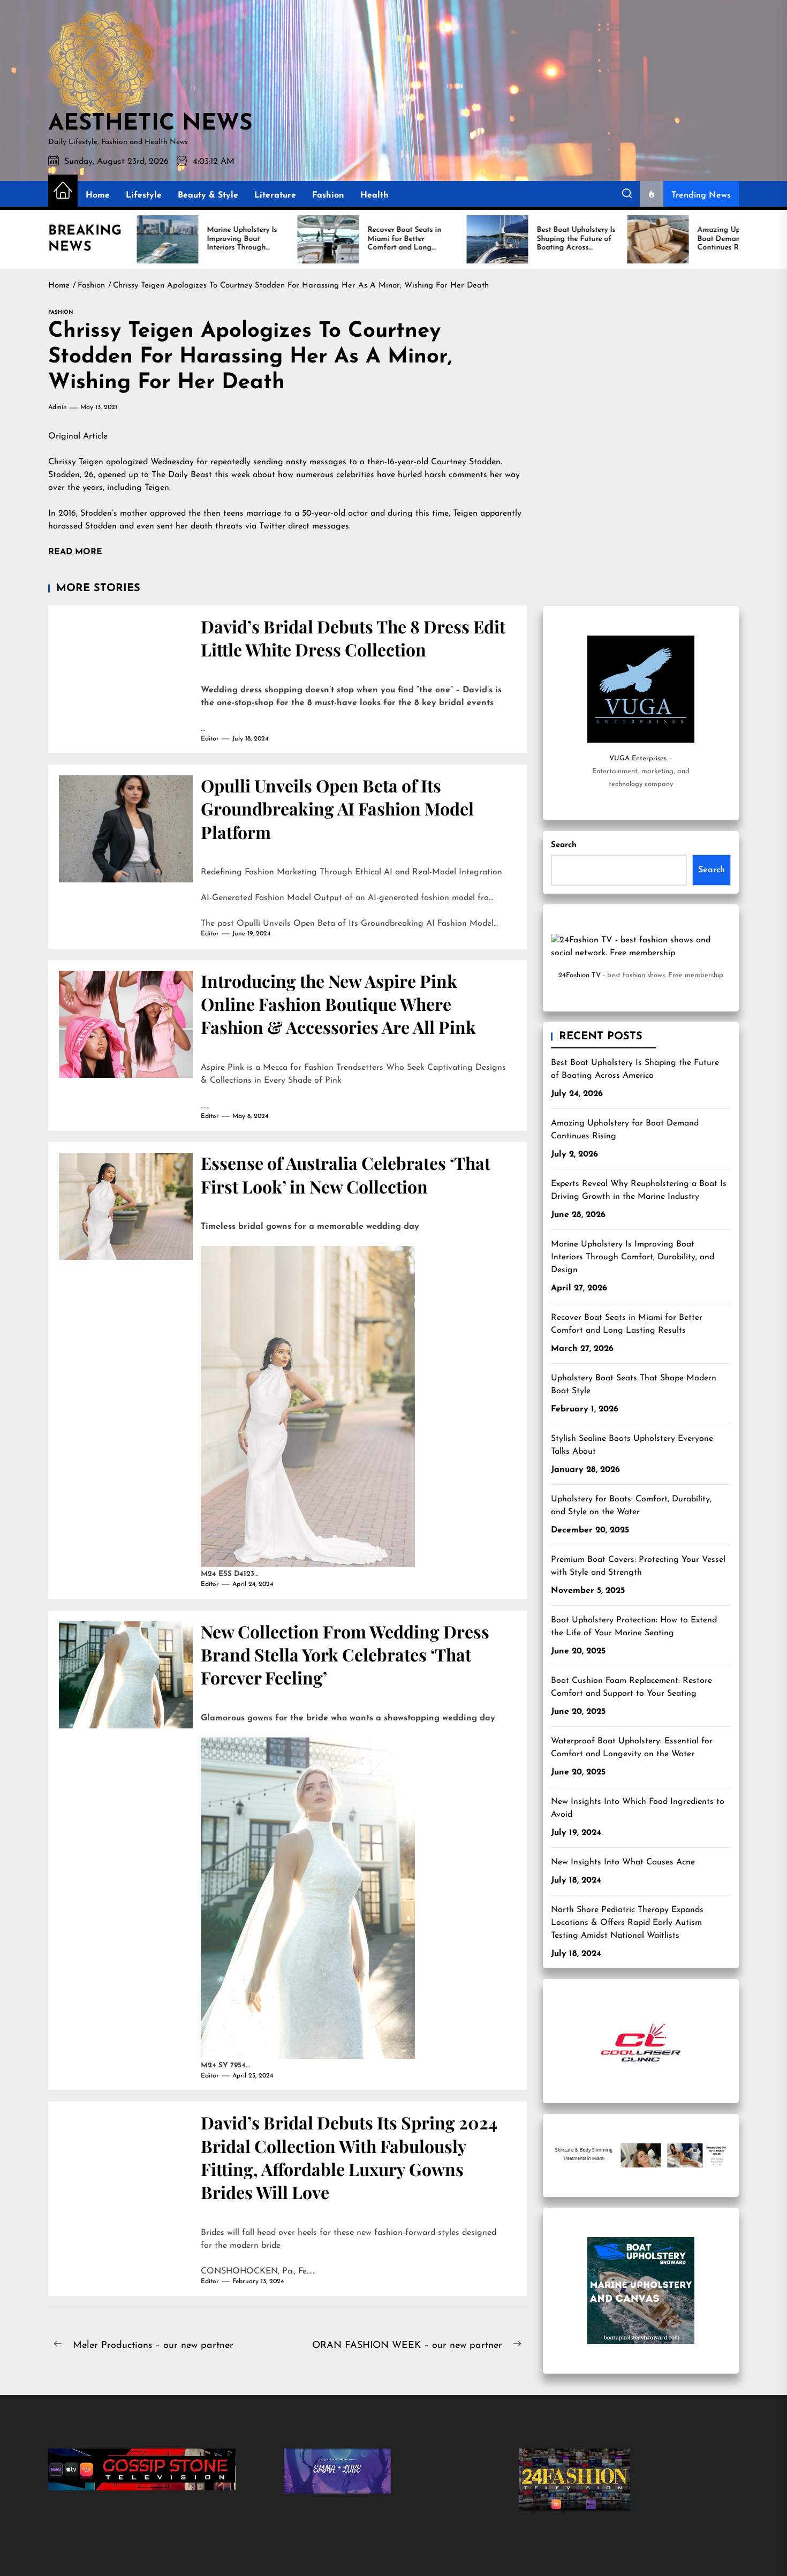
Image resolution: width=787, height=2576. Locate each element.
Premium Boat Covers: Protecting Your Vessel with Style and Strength (638, 1566)
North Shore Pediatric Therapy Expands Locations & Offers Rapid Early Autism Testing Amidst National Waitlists (627, 1923)
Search (564, 845)
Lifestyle (144, 195)
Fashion (328, 195)
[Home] (63, 191)
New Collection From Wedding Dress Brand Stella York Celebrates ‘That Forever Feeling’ (345, 1655)
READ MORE (75, 552)
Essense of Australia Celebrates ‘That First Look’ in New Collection (346, 1174)
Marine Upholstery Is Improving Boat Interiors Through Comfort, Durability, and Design (633, 1257)
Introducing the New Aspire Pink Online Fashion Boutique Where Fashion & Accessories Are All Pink (338, 1004)
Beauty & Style (208, 195)
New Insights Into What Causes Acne (623, 1862)
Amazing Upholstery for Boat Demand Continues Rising (625, 1130)
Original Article (78, 436)
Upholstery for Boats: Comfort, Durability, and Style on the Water (631, 1506)
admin (58, 407)
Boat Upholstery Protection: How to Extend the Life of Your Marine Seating (634, 1627)
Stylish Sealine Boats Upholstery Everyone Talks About (632, 1445)
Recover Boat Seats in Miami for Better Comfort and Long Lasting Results (627, 1324)
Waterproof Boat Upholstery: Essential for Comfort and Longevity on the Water (632, 1748)
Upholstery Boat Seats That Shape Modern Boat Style (634, 1385)
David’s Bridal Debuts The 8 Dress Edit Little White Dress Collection (353, 638)
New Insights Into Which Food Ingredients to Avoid (638, 1808)
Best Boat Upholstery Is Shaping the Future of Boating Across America (635, 1069)
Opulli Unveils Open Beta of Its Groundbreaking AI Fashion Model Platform (337, 809)
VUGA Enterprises (638, 758)
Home (98, 195)
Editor (210, 739)
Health (374, 195)
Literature (275, 195)
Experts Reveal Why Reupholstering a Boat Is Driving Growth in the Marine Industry (639, 1190)
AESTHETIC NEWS (150, 124)
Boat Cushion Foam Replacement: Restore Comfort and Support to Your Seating (631, 1687)
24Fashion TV (580, 975)
